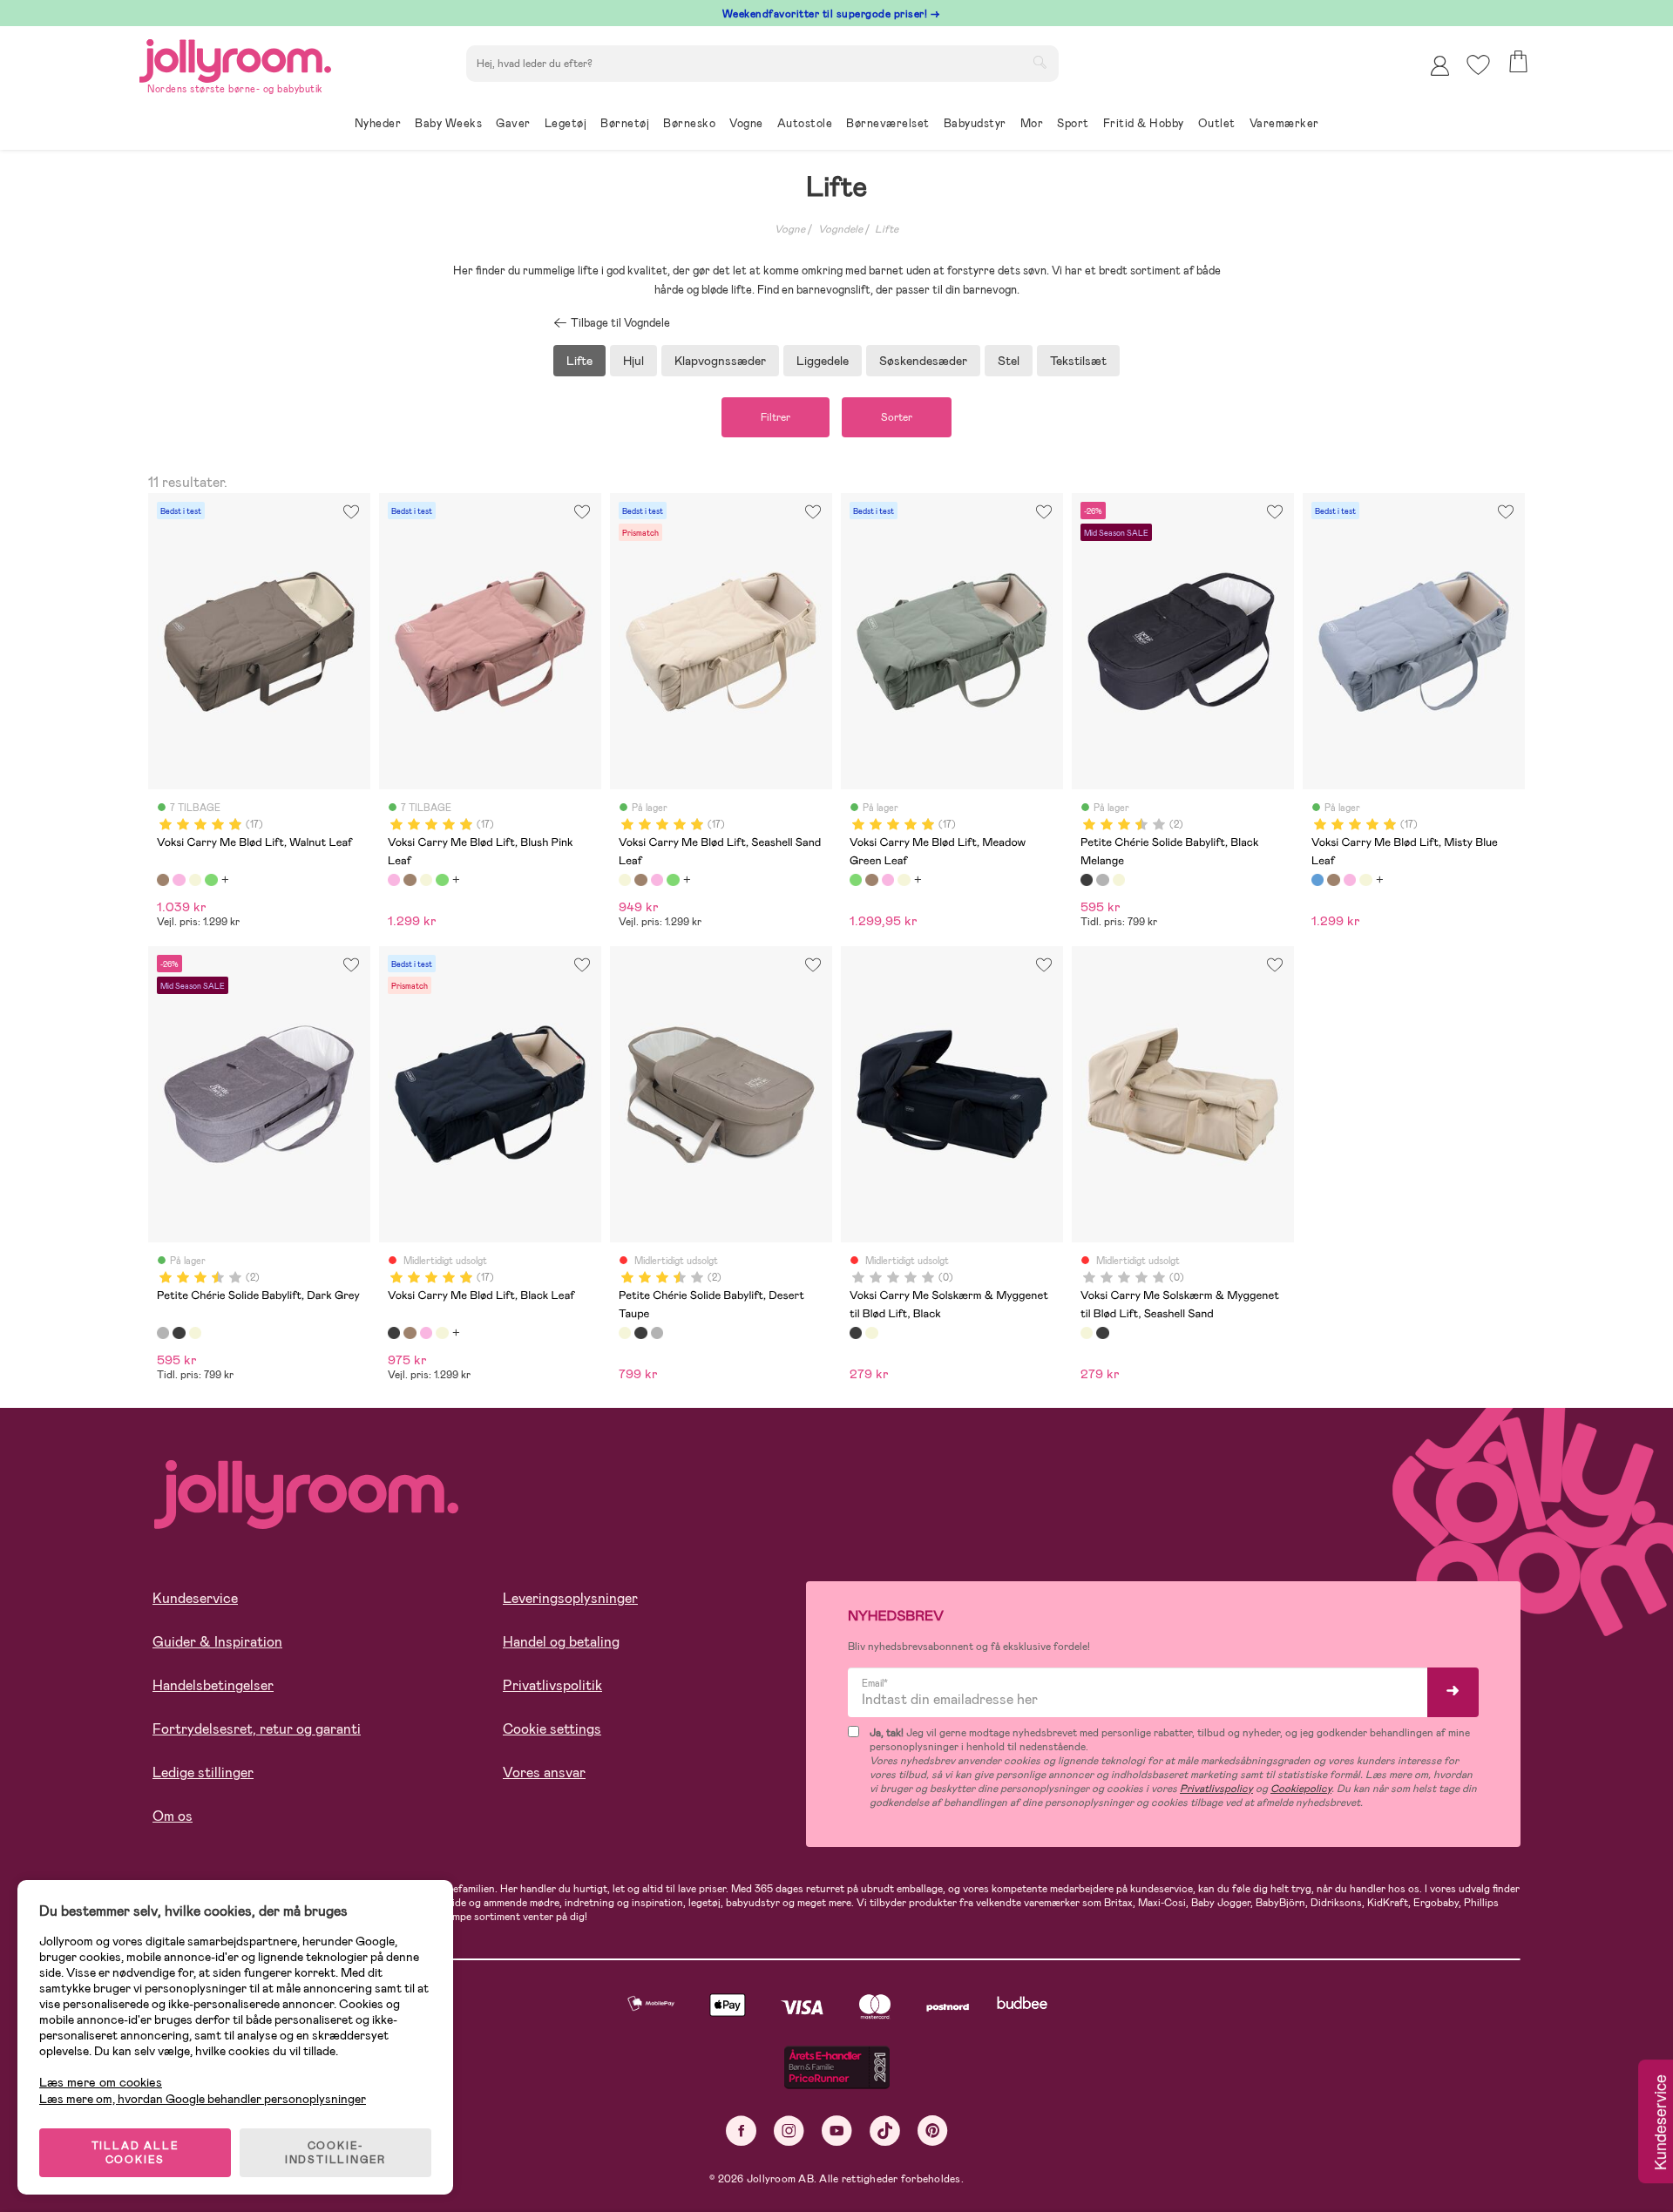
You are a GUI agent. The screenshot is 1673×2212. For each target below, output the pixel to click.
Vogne (790, 229)
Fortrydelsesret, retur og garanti (257, 1729)
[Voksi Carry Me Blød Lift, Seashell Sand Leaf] (195, 880)
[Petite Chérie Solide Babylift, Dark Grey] (1102, 880)
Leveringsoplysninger (570, 1598)
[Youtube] (837, 2131)
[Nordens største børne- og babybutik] (235, 58)
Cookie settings (552, 1729)
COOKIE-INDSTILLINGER (335, 2153)
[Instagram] (789, 2131)
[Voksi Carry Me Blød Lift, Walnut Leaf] (163, 880)
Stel (1009, 361)
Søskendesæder (923, 361)
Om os (173, 1816)
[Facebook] (741, 2131)
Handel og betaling (561, 1642)
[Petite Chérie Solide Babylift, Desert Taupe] (1119, 880)
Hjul (633, 361)
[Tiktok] (885, 2131)
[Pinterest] (933, 2131)
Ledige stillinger (203, 1772)
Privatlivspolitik (552, 1685)
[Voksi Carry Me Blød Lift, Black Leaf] (394, 1333)
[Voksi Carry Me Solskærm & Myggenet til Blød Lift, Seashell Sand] (871, 1333)
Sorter (897, 417)
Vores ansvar (544, 1772)
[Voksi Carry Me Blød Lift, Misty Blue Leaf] (1317, 880)
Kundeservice (195, 1598)
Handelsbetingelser (213, 1685)
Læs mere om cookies (101, 2083)
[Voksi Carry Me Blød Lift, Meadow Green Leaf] (211, 880)
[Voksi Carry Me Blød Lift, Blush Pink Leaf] (179, 880)
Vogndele (840, 229)
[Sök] (1040, 62)
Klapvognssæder (720, 361)
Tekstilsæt (1078, 361)
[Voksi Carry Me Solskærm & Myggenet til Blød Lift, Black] (856, 1333)
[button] (1478, 65)
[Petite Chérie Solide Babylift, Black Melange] (1087, 880)
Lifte (887, 229)
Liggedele (823, 361)
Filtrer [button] (776, 417)
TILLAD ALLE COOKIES (135, 2153)
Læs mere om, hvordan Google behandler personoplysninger (203, 2099)
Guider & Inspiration (217, 1642)
